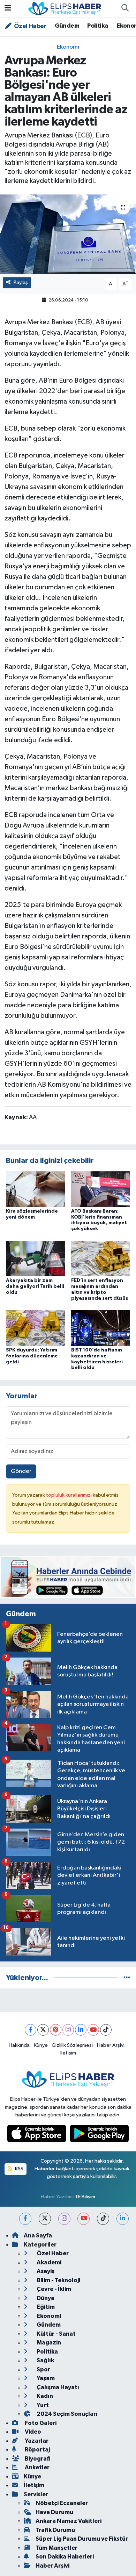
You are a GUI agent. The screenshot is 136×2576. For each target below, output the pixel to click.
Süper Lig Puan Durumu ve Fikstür (82, 2539)
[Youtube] (93, 2030)
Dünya (45, 2298)
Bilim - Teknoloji (58, 2280)
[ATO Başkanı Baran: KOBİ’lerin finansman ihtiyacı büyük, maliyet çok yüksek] (101, 1189)
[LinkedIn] (81, 2030)
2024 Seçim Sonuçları (67, 2414)
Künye (41, 2045)
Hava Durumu (54, 2512)
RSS (19, 2169)
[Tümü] (127, 1978)
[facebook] (25, 2219)
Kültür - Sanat (56, 2334)
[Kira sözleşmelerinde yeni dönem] (36, 1189)
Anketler (37, 2467)
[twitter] (45, 2219)
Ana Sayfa (38, 2236)
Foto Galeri (40, 2423)
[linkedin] (123, 2219)
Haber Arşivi (111, 2045)
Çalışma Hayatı (57, 2387)
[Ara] (125, 9)
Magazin (48, 2343)
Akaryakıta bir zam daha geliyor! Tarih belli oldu (35, 1286)
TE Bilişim (85, 2197)
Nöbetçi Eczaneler (62, 2503)
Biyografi (37, 2459)
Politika (98, 26)
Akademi (48, 2262)
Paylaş (21, 282)
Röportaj (37, 2450)
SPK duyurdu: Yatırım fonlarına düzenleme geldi (32, 1356)
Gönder (21, 1471)
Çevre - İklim (53, 2289)
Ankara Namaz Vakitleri (69, 2521)
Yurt (42, 2405)
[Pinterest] (56, 2030)
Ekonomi (68, 47)
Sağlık (45, 2360)
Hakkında (19, 2045)
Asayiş (45, 2271)
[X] (43, 2030)
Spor (43, 2369)
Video (32, 2432)
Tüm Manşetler (56, 2548)
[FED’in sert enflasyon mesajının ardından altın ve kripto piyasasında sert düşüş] (101, 1258)
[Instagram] (68, 2030)
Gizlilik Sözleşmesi (72, 2045)
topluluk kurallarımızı (69, 1495)
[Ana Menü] (8, 9)
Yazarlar (36, 2441)
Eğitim (45, 2307)
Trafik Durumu (55, 2530)
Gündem (67, 26)
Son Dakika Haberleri (65, 2557)
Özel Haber (30, 26)
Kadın (44, 2396)
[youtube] (84, 2219)
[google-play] (100, 2135)
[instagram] (64, 2219)
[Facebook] (31, 2030)
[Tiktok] (106, 2030)
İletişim (68, 2053)
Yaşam (45, 2378)
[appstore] (37, 2135)
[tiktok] (103, 2219)
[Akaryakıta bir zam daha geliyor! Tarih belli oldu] (36, 1258)
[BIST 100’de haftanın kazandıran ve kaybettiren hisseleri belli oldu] (101, 1328)
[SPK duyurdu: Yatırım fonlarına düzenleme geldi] (36, 1328)
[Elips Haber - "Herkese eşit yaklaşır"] (65, 8)
